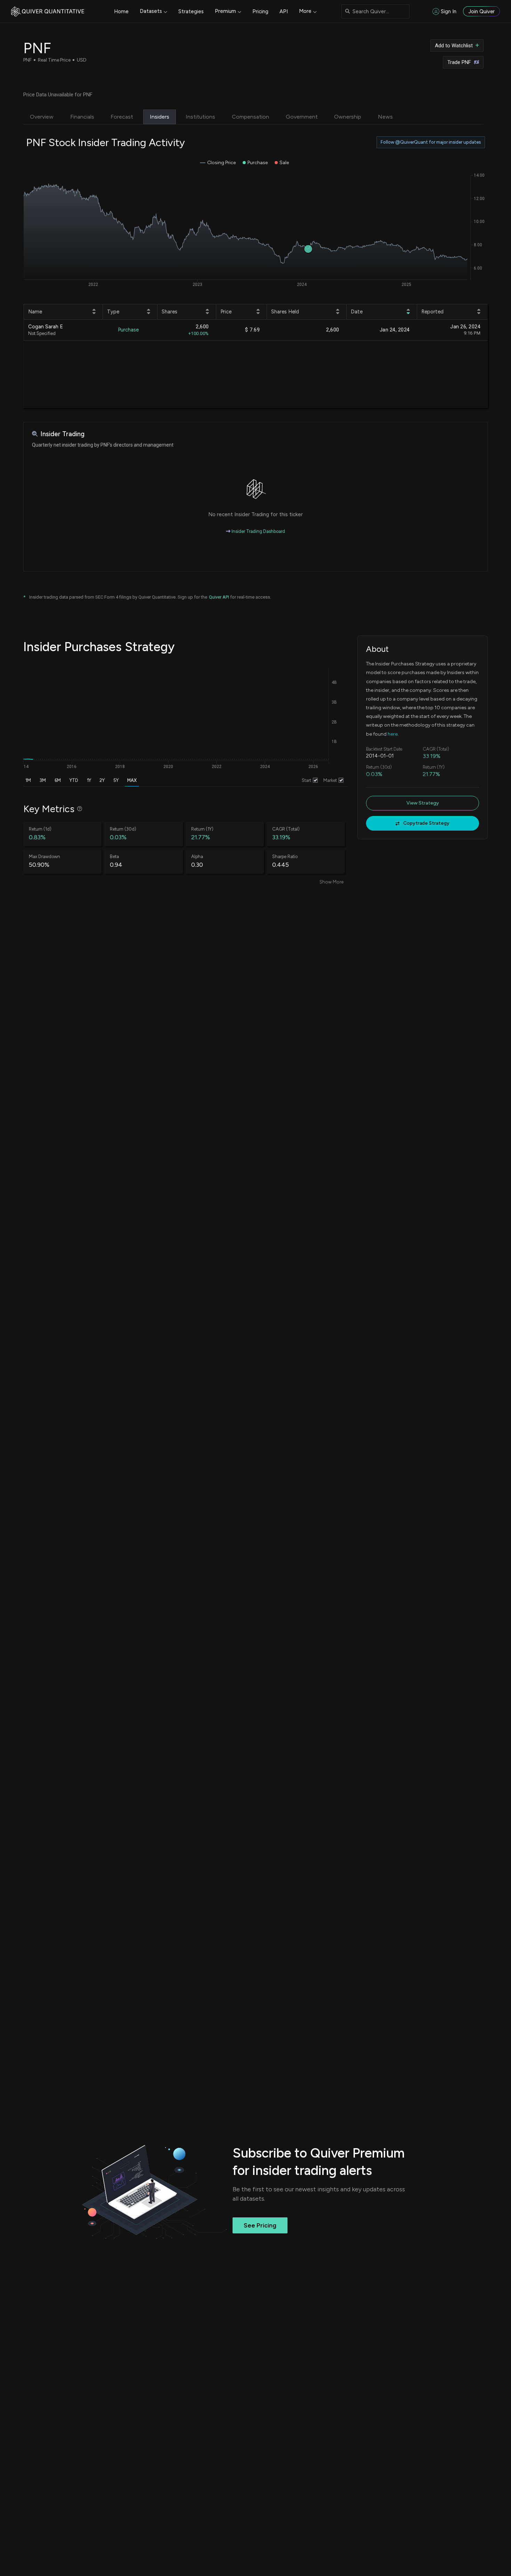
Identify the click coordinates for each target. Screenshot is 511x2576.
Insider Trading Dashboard (258, 531)
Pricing (260, 11)
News (385, 117)
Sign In (449, 11)
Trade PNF (459, 62)
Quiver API (219, 597)
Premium (225, 11)
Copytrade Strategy (426, 823)
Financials (82, 117)
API (284, 11)
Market (330, 780)
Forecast (122, 117)
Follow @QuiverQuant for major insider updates (431, 142)
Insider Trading (62, 434)
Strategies (191, 11)
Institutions (200, 117)
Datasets (151, 11)
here (393, 734)
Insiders (160, 117)
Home (121, 11)
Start (306, 780)
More (305, 11)
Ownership (348, 117)
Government (302, 117)
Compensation (250, 117)
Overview (42, 117)
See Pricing (260, 2225)
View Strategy (423, 803)
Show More (331, 882)
